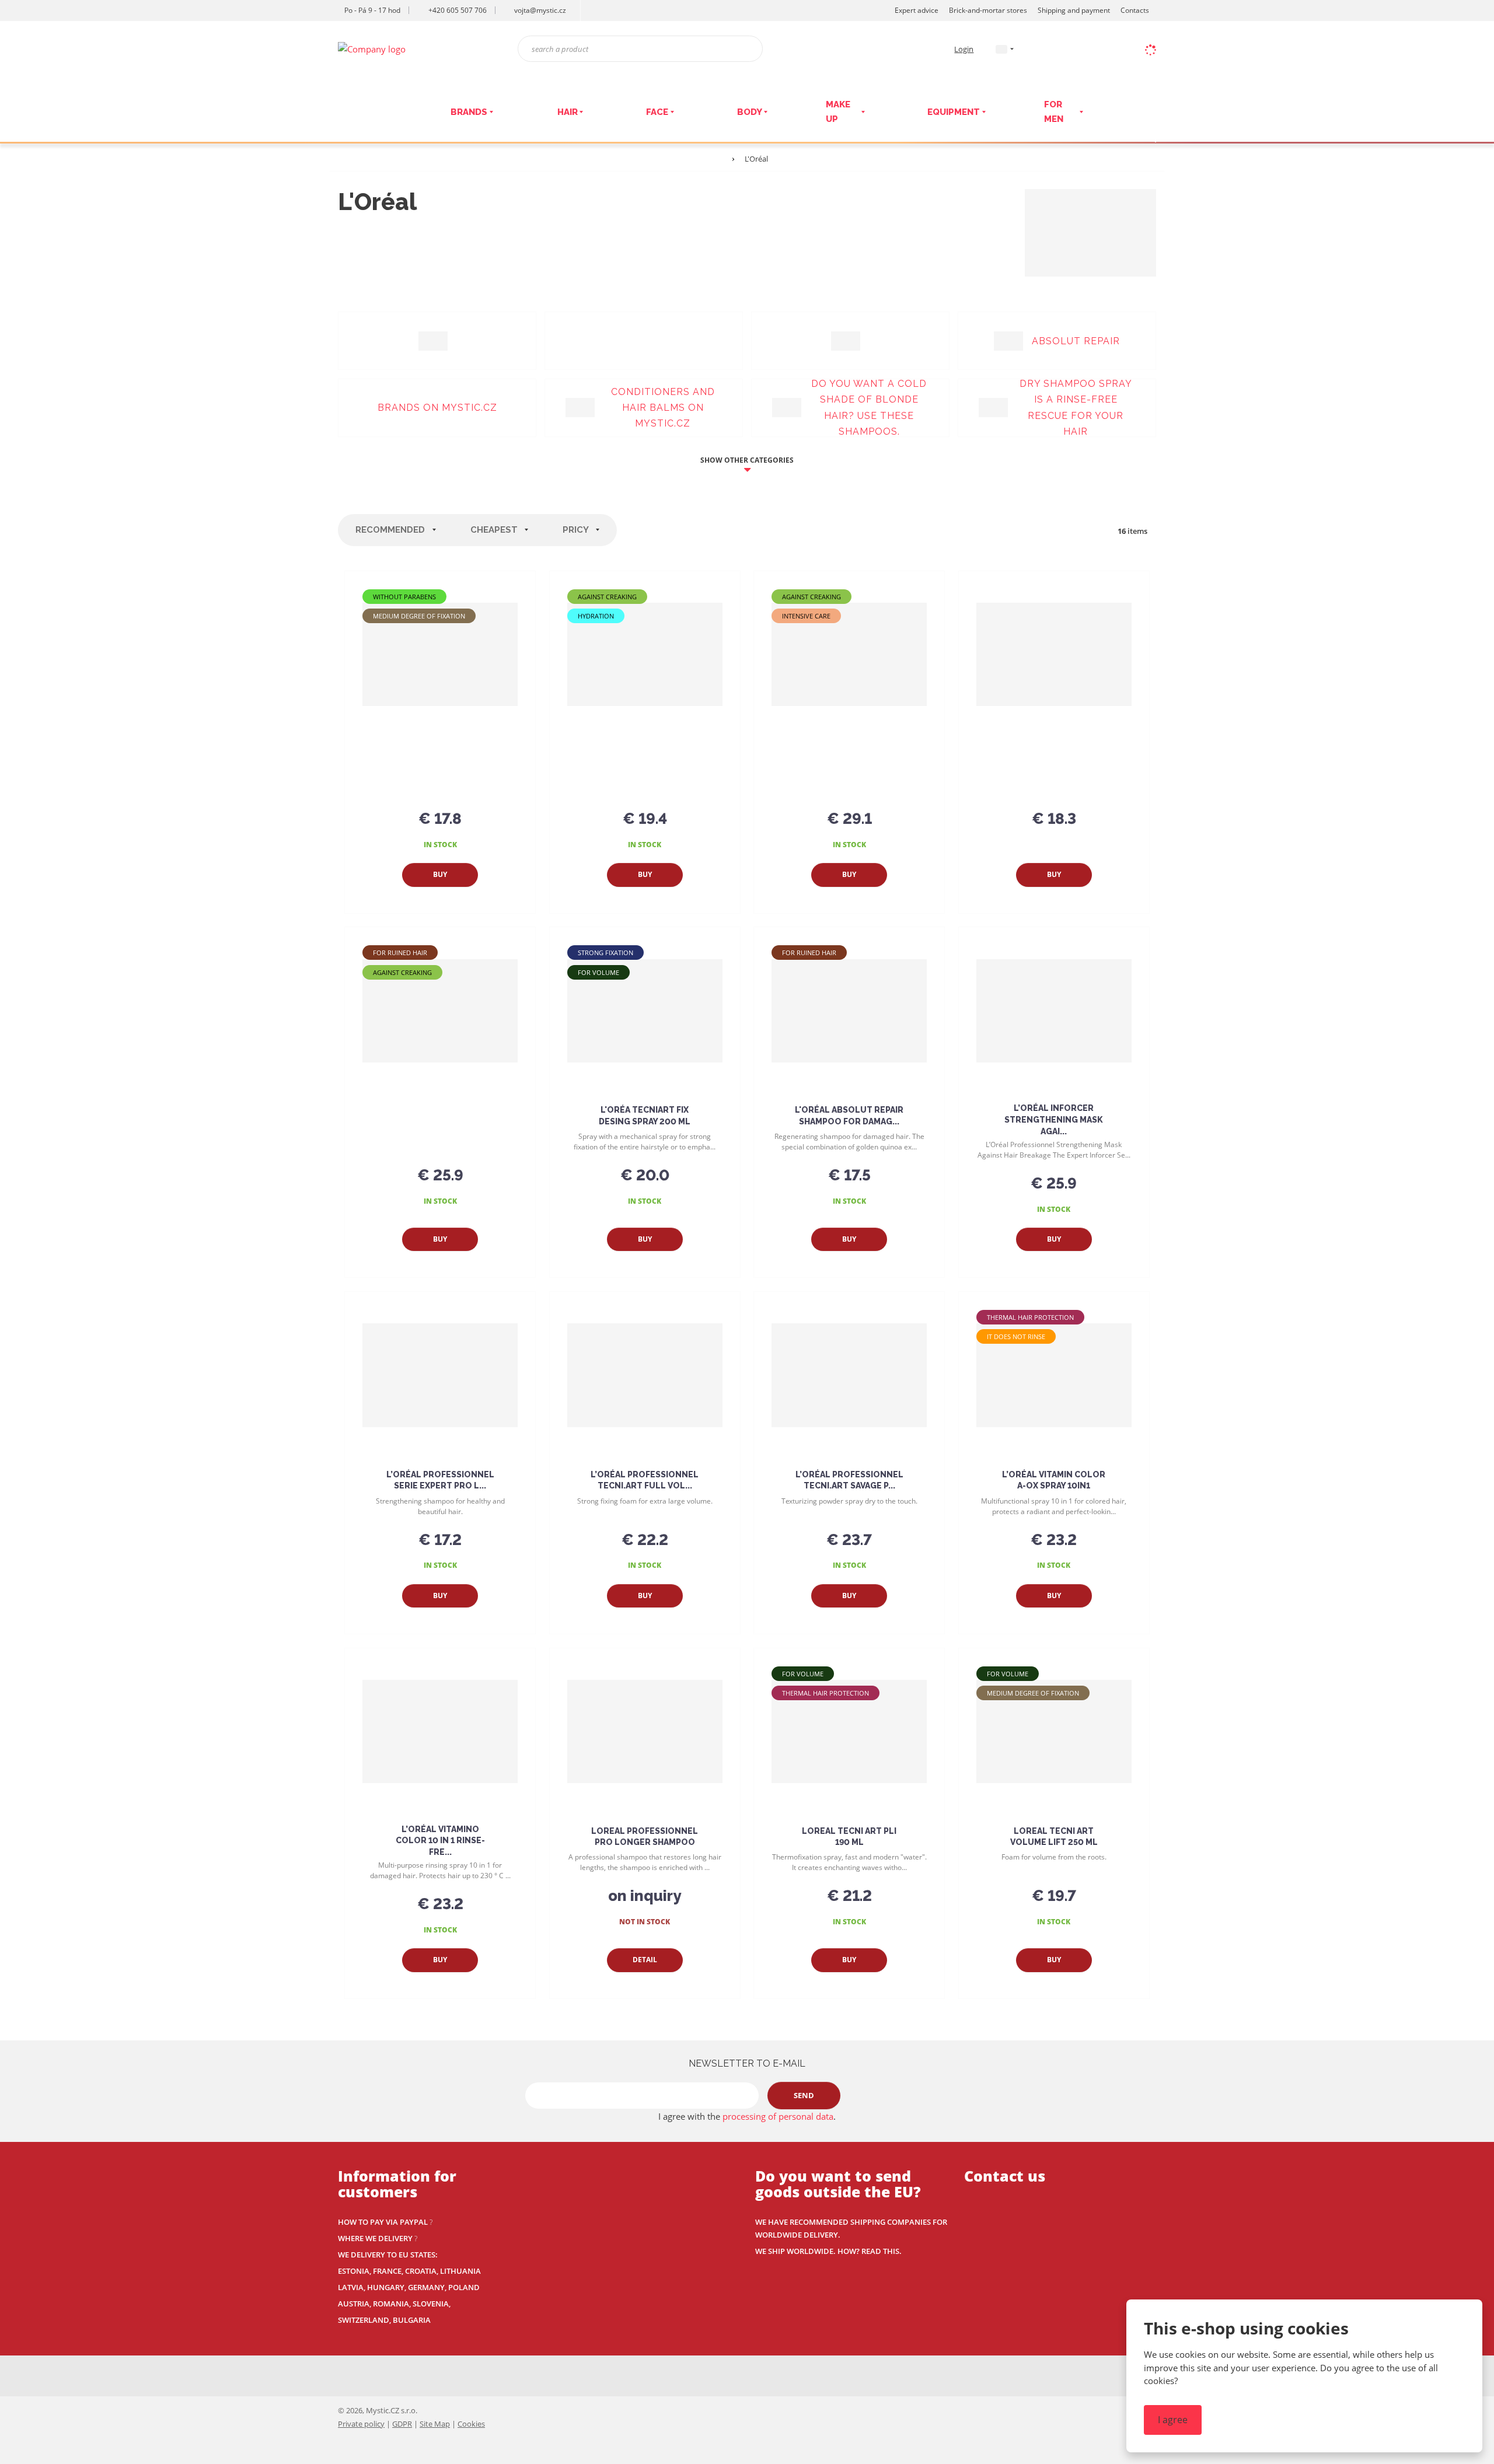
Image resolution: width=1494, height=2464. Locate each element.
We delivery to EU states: (388, 2255)
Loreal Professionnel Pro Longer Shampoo (645, 1837)
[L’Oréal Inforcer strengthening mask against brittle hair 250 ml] (1054, 1011)
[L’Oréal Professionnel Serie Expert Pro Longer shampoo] (440, 1375)
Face (657, 112)
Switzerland (364, 2320)
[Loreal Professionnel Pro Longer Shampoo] (645, 1732)
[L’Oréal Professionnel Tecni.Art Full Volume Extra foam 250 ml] (645, 1375)
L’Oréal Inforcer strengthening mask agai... (1054, 1119)
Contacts (1135, 10)
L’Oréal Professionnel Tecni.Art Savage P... (849, 1480)
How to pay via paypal (383, 2222)
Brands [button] (469, 112)
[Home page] (372, 48)
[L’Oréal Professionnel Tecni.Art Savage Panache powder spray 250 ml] (849, 1375)
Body (750, 112)
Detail (645, 1960)
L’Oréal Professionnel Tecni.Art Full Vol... (645, 1480)
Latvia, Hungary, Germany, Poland (409, 2287)
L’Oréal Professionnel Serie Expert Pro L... (440, 1480)
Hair (568, 112)
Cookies (471, 2424)
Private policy (361, 2424)
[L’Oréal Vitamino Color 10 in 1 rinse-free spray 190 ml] (440, 1732)
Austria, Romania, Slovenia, (394, 2304)
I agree (1173, 2420)
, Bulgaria (410, 2320)
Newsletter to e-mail (747, 2063)
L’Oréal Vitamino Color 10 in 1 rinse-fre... (440, 1841)
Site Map (435, 2424)
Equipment (954, 112)
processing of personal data (778, 2116)
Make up (838, 112)
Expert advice (917, 10)
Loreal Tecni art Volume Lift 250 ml (1054, 1837)
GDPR (402, 2424)
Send (804, 2095)
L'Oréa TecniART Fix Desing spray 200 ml (645, 1116)
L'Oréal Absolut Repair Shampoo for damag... (849, 1116)
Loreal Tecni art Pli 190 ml (849, 1837)
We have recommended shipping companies (844, 2222)
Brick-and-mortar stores (988, 10)
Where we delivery (375, 2238)
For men (1054, 112)
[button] (1001, 49)
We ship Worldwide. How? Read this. (828, 2251)
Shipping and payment (1074, 10)
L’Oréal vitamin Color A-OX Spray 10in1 (1054, 1480)
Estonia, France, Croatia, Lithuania (409, 2271)
